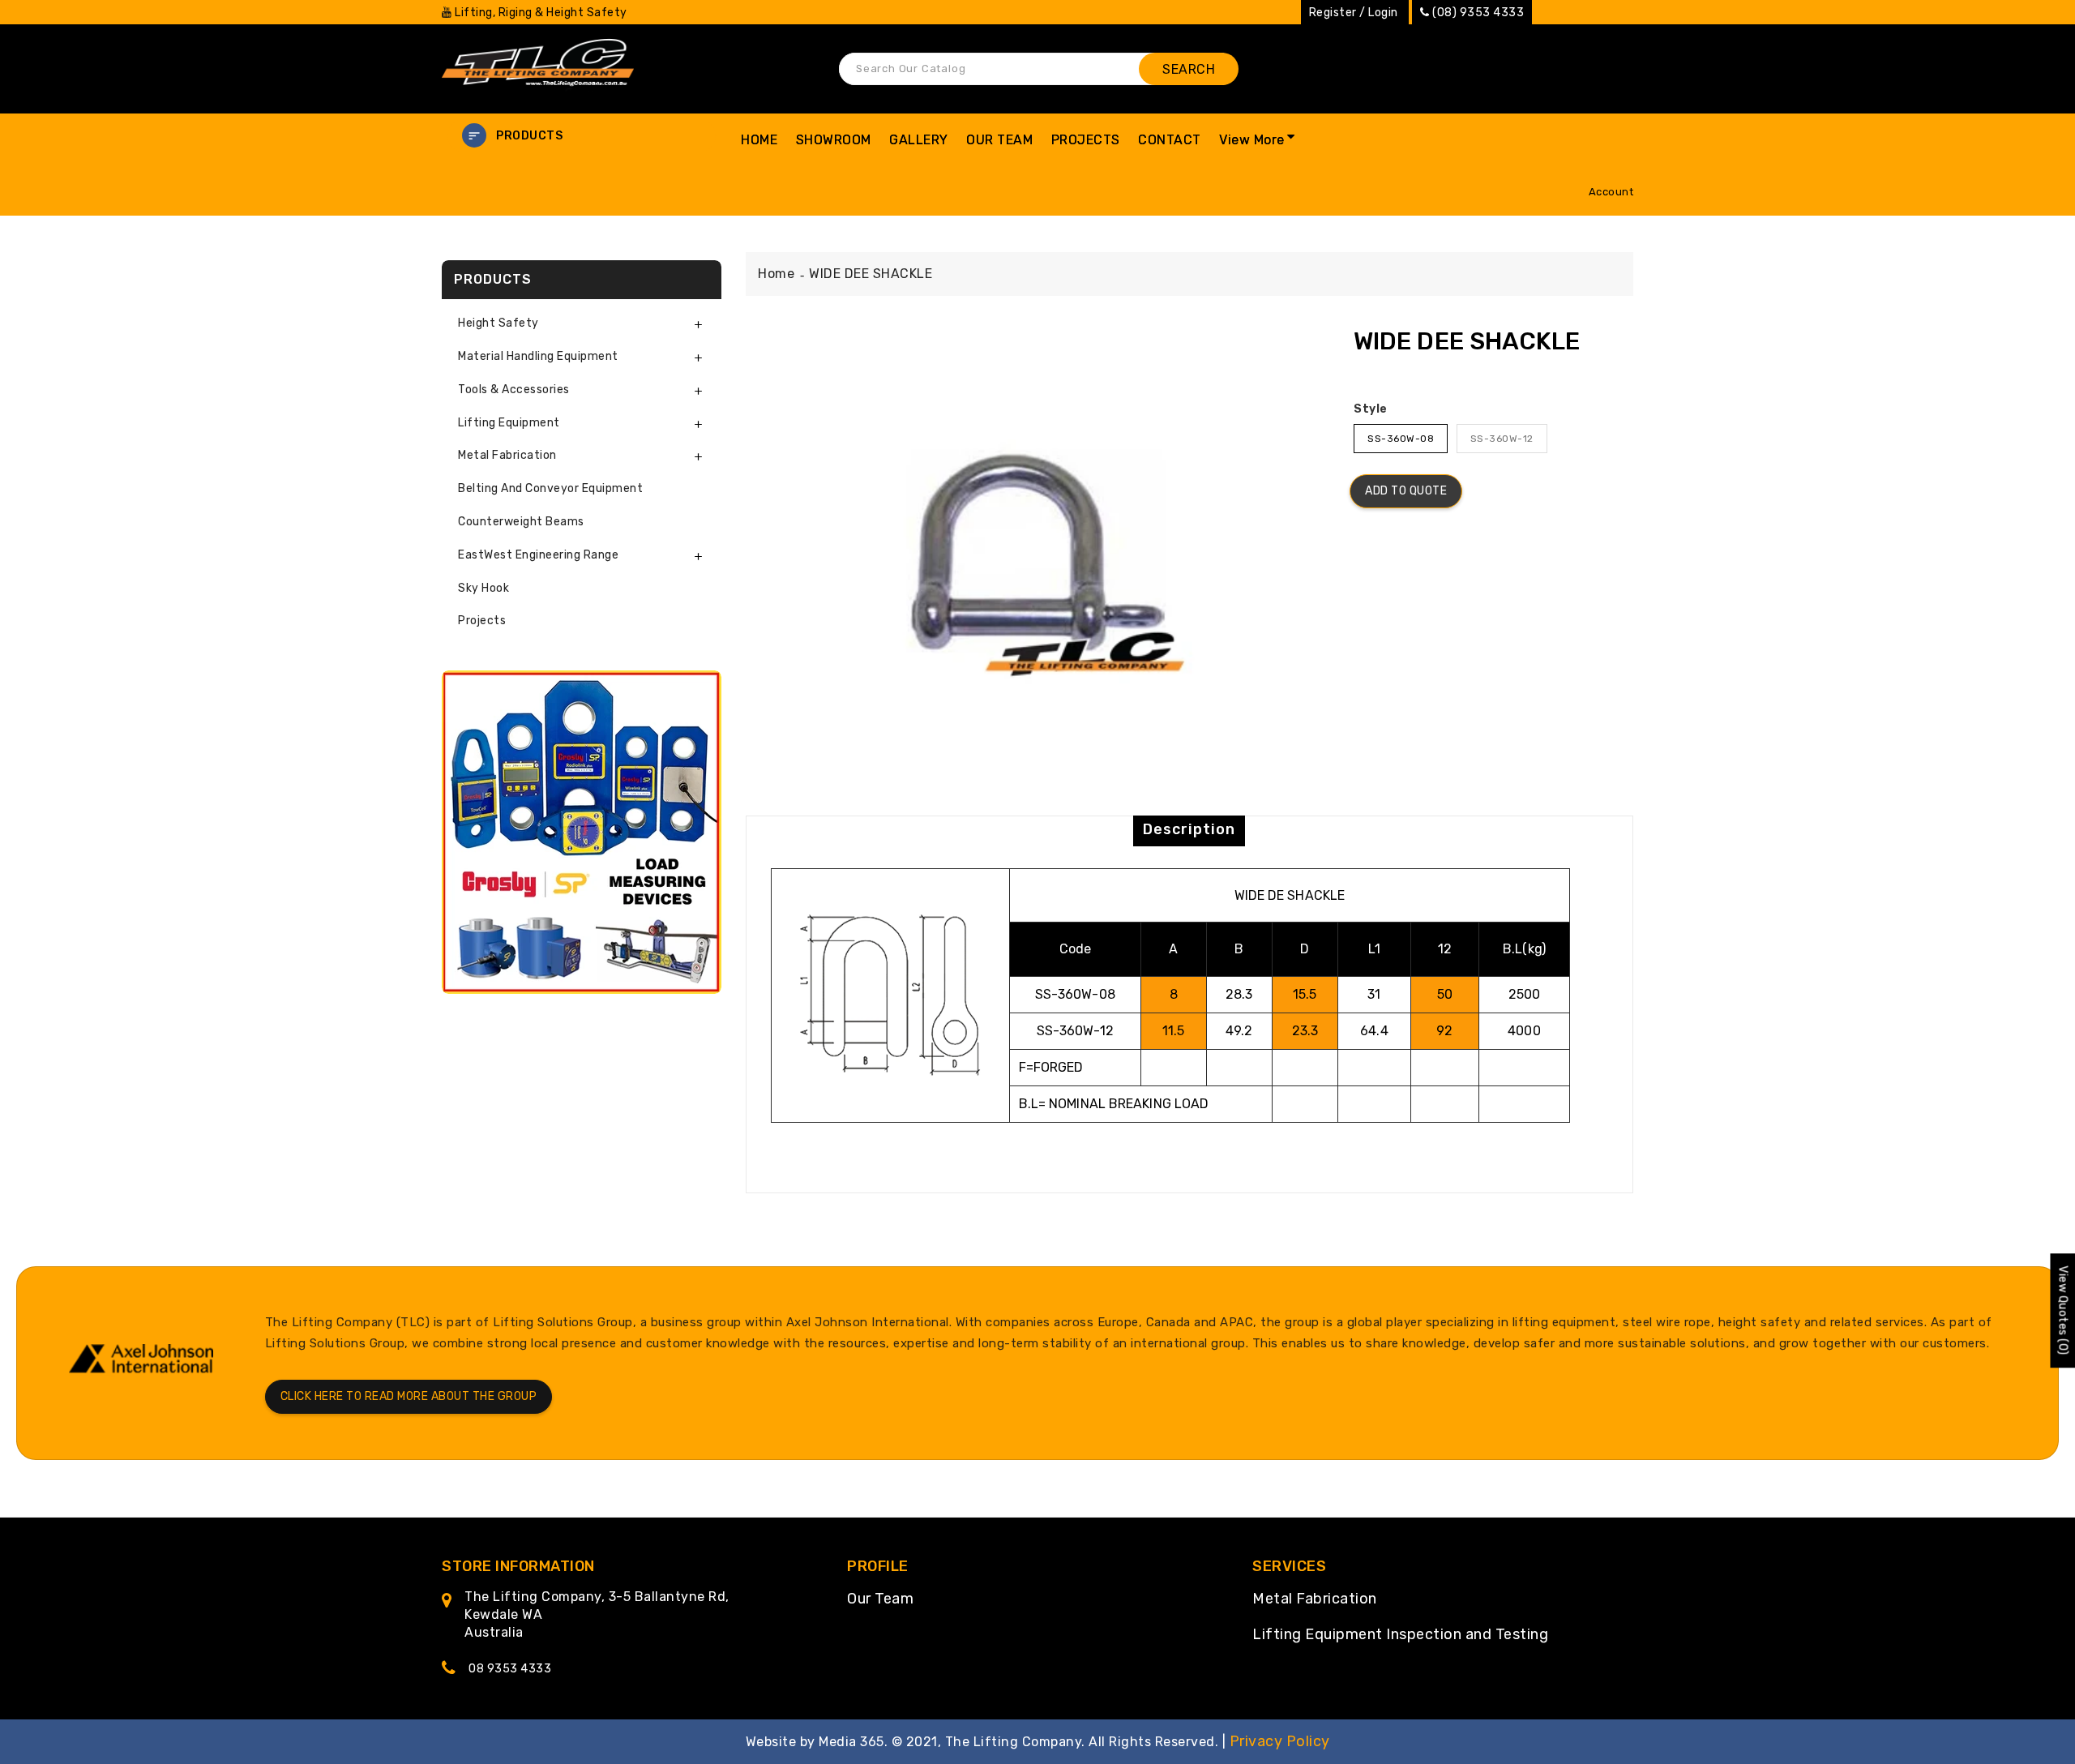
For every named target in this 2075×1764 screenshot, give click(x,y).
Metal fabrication (507, 455)
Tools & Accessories (514, 390)
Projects (482, 621)
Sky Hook (483, 588)
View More (1252, 140)
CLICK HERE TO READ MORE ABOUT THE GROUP (409, 1396)
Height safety (498, 323)
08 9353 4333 (510, 1669)
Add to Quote (1406, 491)
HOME (759, 140)
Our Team (880, 1599)
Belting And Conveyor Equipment (550, 488)
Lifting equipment (509, 423)
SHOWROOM (834, 140)
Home (776, 274)
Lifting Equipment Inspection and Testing (1400, 1634)
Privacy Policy (1280, 1741)
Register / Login (1354, 13)
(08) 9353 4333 (1478, 13)
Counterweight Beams (521, 522)
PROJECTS (1086, 140)
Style (1371, 409)
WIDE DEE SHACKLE (871, 274)
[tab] (582, 324)
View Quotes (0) (2062, 1310)
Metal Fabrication (1315, 1599)
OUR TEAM (999, 140)
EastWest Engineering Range (538, 555)
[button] (582, 136)
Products (529, 136)
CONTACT (1170, 140)
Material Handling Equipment (538, 356)
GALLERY (919, 140)
